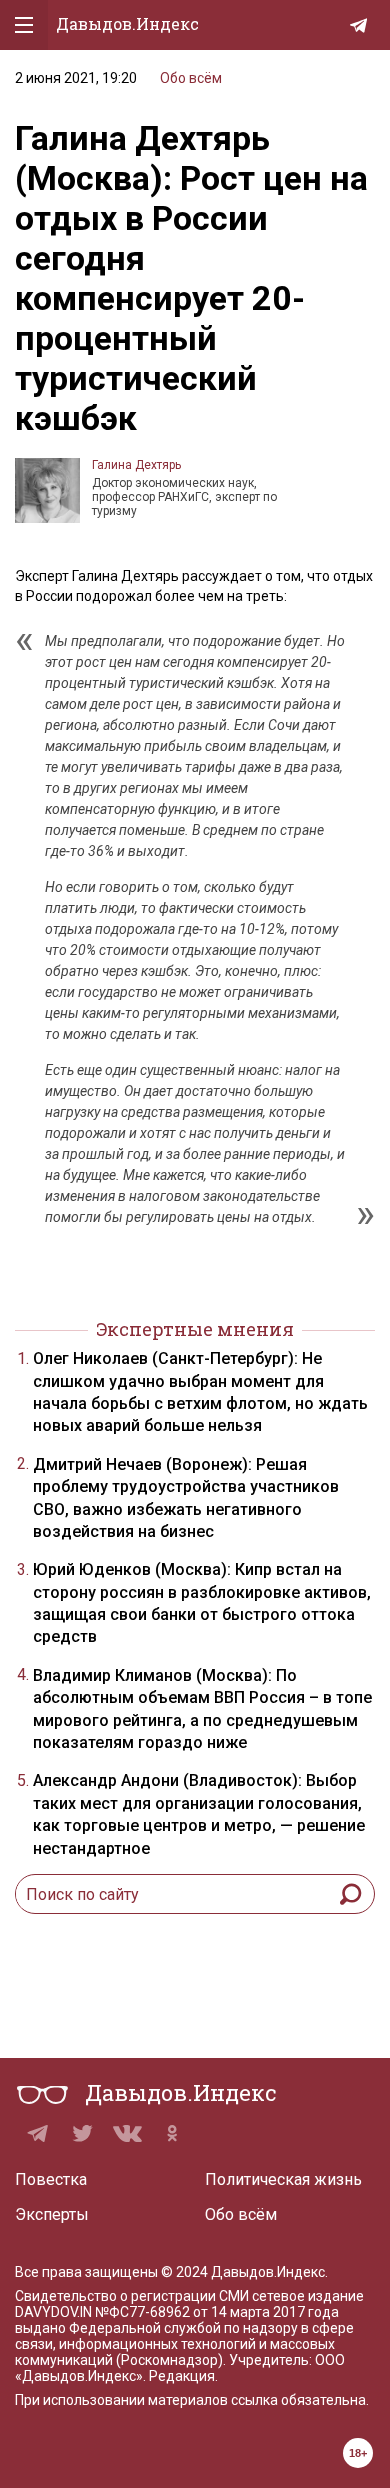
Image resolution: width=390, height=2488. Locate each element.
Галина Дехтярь (136, 465)
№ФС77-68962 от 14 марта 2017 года (217, 2312)
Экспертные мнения (195, 1329)
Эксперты (52, 2214)
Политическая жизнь (283, 2179)
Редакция (182, 2376)
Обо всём (191, 78)
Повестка (51, 2179)
